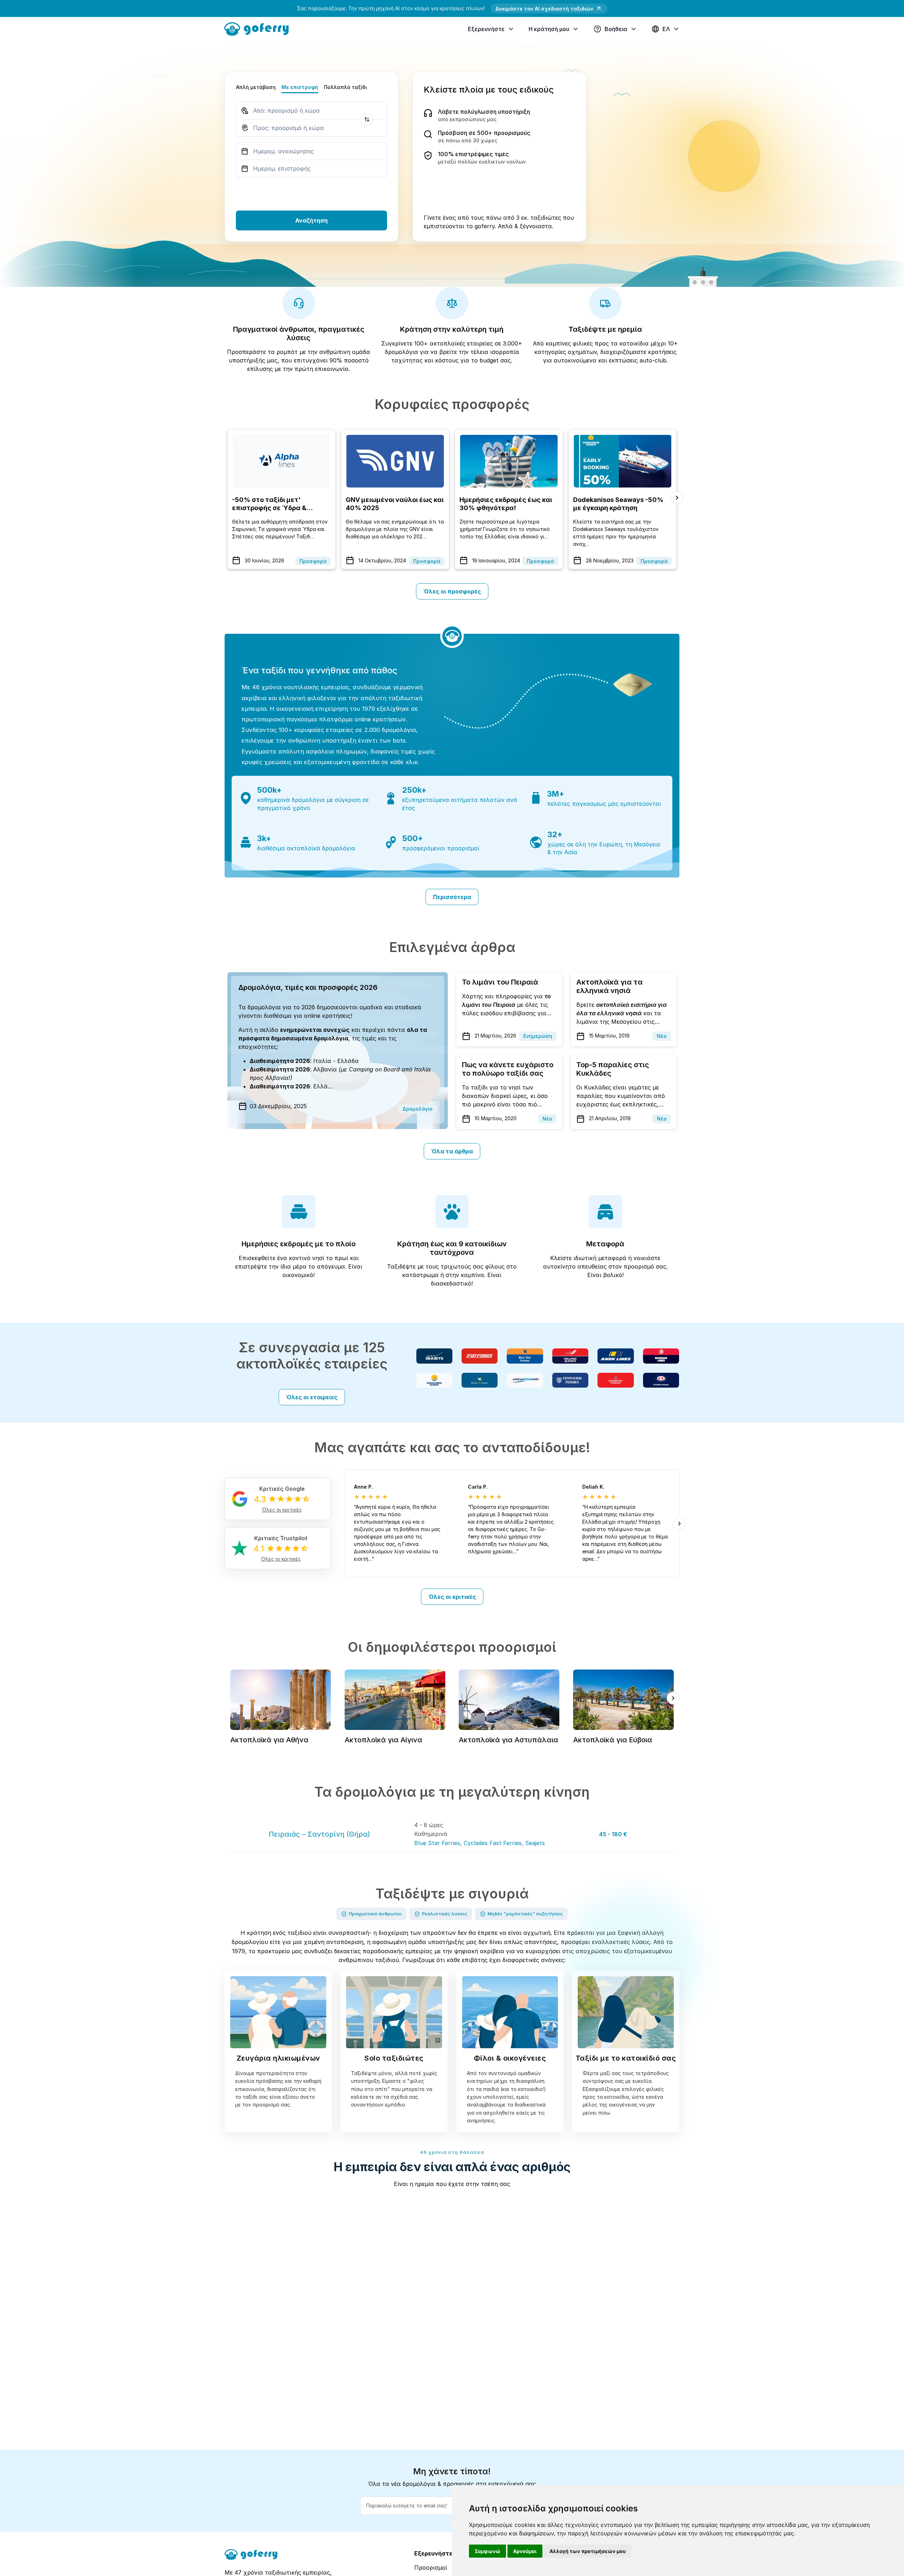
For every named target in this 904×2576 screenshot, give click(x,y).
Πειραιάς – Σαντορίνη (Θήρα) (319, 1834)
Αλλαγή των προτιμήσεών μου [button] (588, 2551)
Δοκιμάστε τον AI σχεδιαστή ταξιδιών (544, 9)
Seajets (535, 1843)
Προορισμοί (431, 2568)
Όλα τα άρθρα (452, 1151)
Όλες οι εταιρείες (312, 1397)
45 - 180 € (613, 1834)
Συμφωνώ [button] (487, 2551)
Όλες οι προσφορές (452, 591)
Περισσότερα (452, 897)
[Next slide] (677, 498)
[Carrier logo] (434, 1356)
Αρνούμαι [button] (525, 2551)
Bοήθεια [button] (616, 29)
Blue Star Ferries (437, 1843)
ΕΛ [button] (666, 29)
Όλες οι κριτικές (452, 1597)
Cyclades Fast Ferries (493, 1843)
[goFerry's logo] (259, 28)
